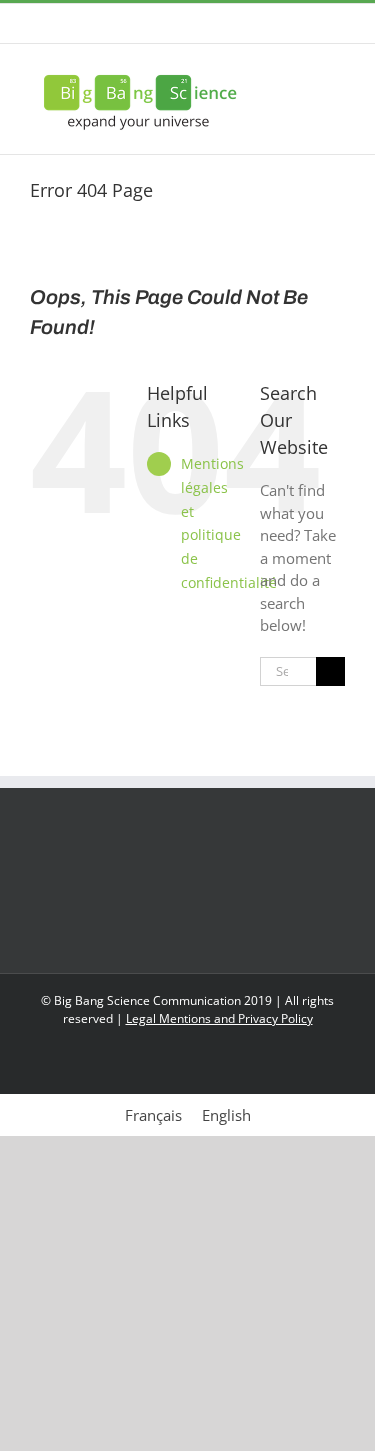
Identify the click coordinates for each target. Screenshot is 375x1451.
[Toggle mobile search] (301, 74)
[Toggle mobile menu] (337, 74)
